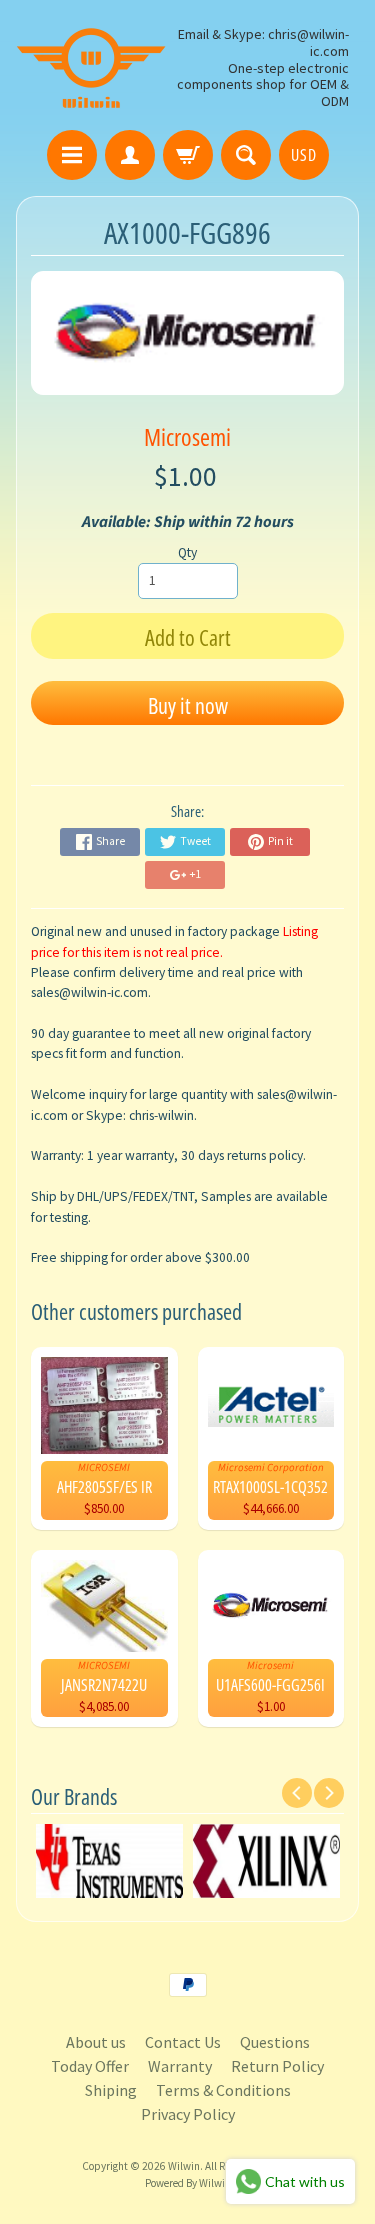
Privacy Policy (188, 2114)
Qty (187, 552)
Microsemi (187, 436)
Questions (275, 2042)
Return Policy (277, 2066)
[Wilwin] (91, 68)
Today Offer (90, 2066)
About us (96, 2042)
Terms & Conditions (223, 2090)
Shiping (111, 2090)
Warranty (180, 2066)
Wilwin (184, 2166)
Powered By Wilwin (188, 2183)
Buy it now (188, 705)
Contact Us (183, 2042)
